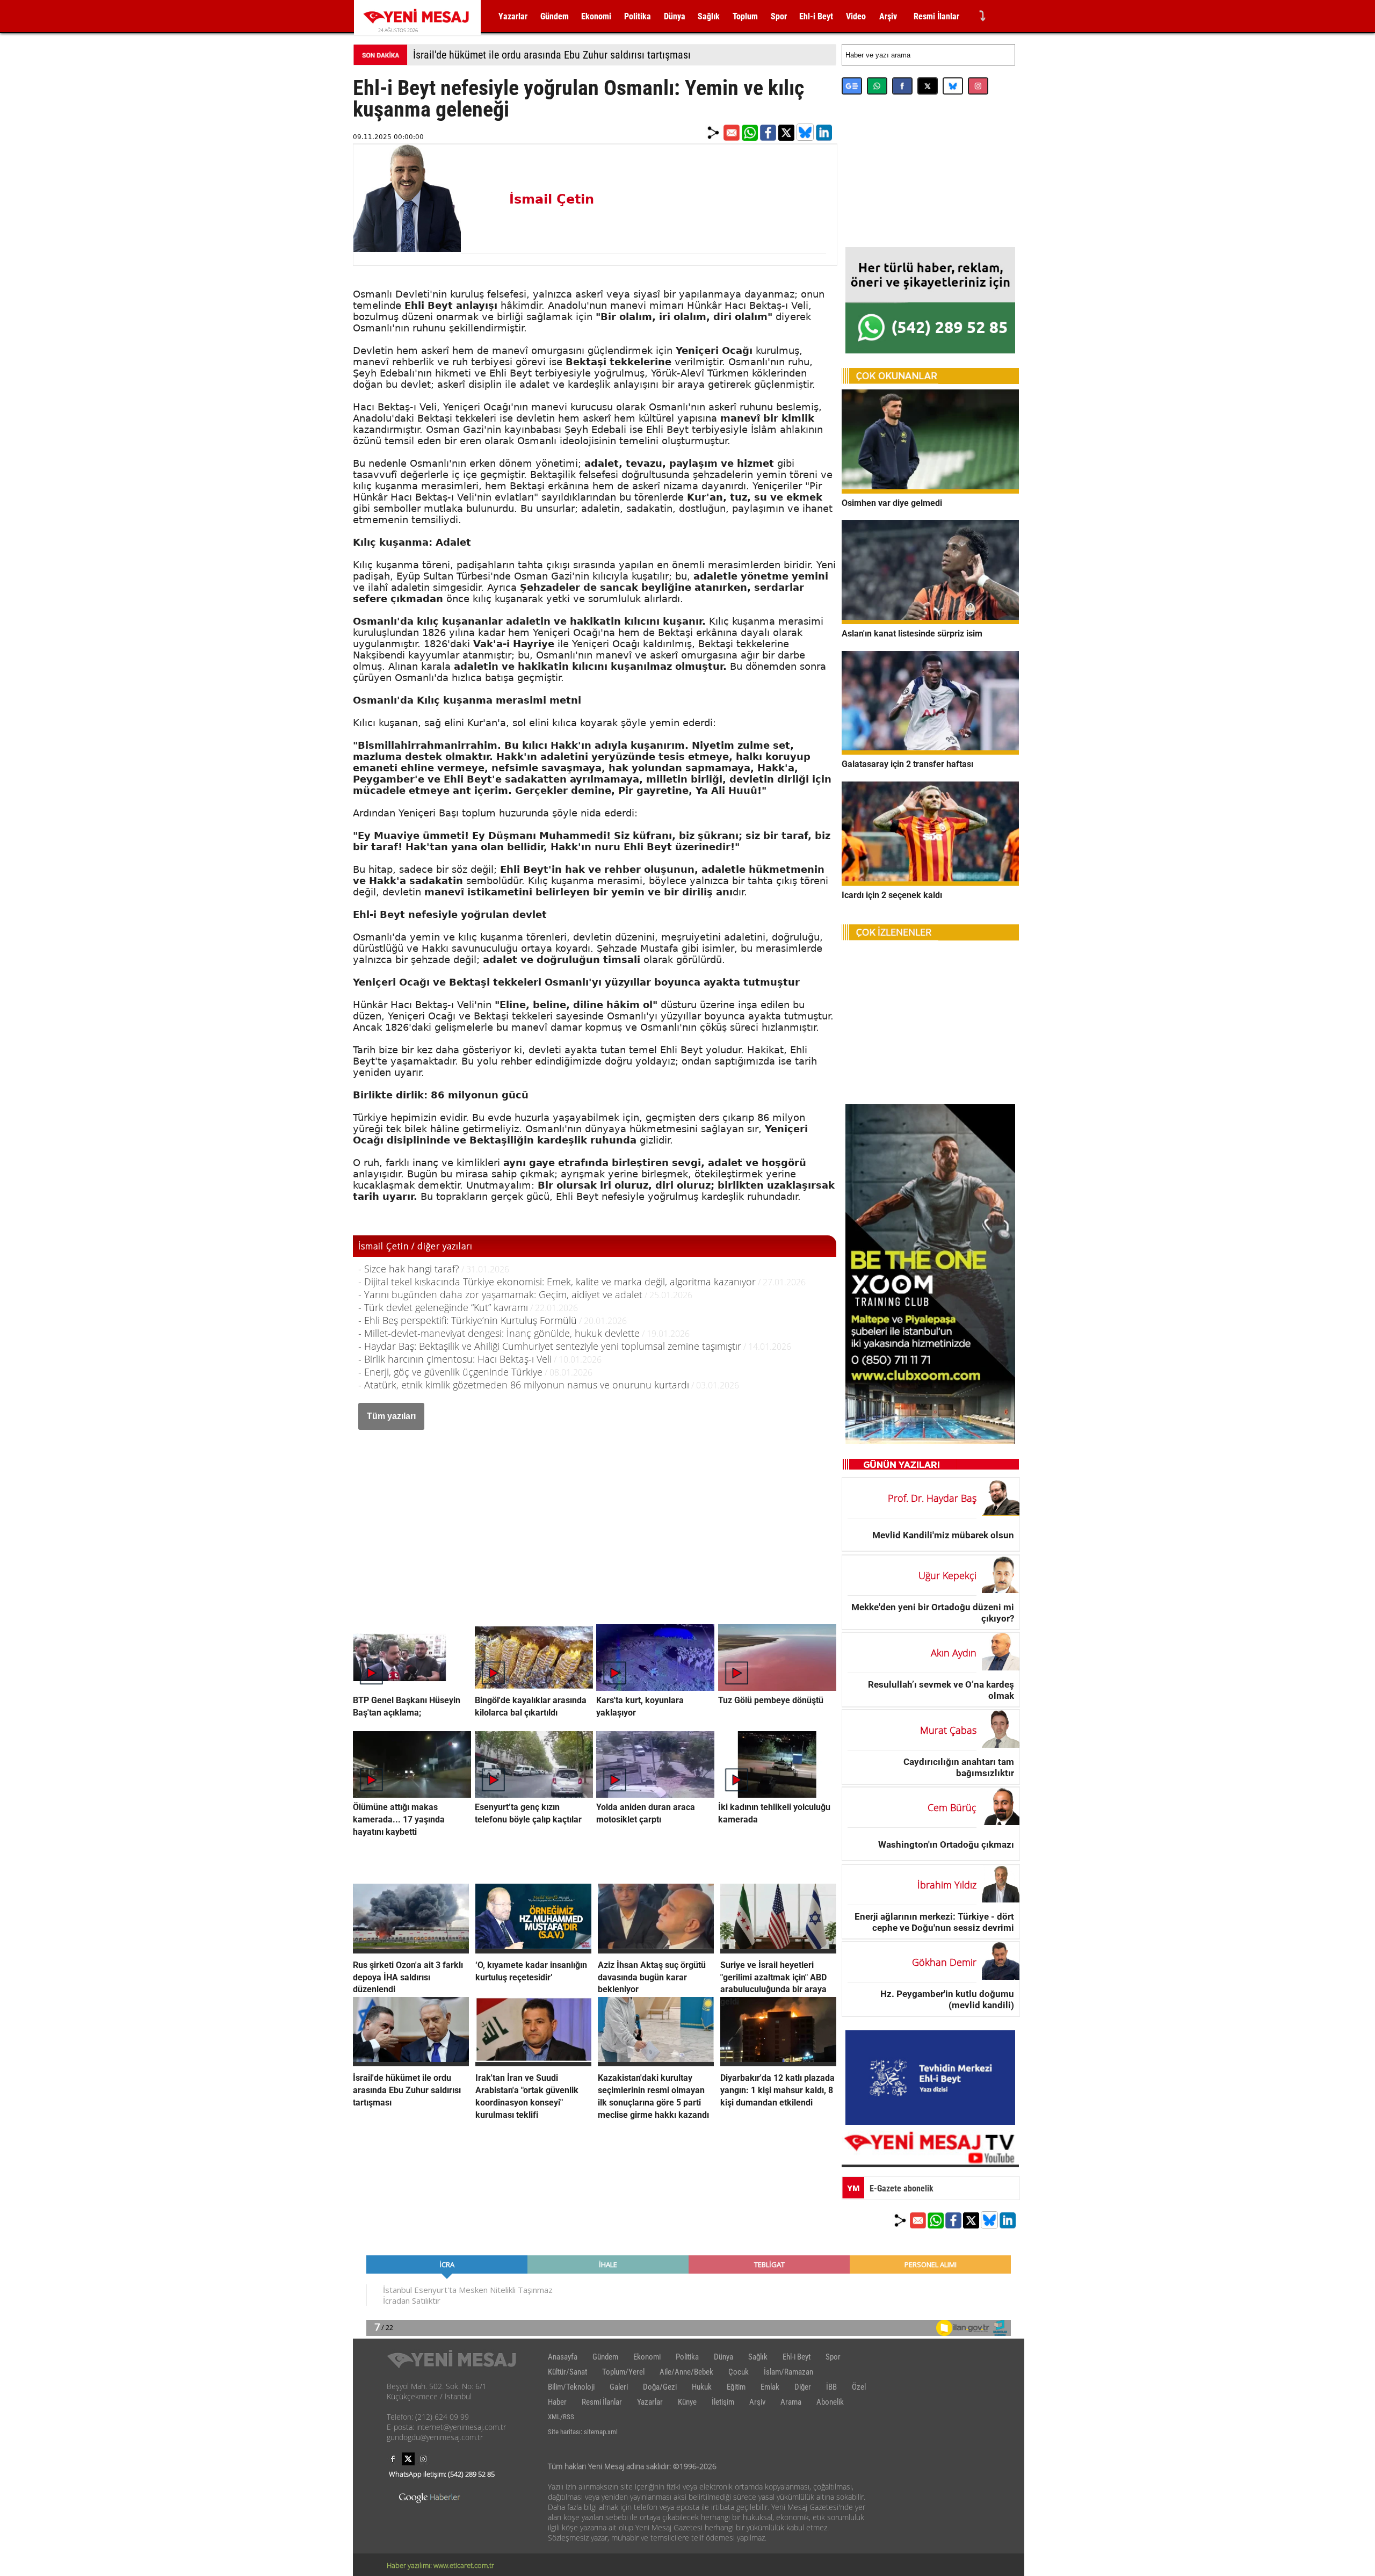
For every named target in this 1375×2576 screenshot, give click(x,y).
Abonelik (830, 2402)
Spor (779, 16)
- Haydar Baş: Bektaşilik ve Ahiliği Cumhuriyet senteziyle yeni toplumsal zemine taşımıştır (550, 1346)
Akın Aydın (954, 1653)
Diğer (803, 2387)
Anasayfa (563, 2357)
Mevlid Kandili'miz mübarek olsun (943, 1535)
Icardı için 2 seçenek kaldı (892, 895)
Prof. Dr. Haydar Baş (932, 1498)
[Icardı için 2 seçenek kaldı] (930, 882)
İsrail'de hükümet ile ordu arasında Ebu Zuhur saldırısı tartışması (552, 55)
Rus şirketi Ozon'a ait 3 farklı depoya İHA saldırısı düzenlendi (408, 1977)
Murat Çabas (948, 1730)
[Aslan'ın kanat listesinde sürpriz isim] (930, 621)
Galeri (619, 2387)
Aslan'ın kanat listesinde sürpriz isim (912, 634)
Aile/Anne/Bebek (686, 2372)
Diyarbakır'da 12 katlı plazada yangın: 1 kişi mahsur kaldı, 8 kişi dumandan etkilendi (777, 2090)
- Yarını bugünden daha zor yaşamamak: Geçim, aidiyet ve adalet (500, 1294)
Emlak (770, 2387)
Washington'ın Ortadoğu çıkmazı (946, 1844)
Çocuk (739, 2372)
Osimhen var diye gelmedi (892, 502)
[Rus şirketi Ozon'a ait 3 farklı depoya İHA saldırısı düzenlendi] (411, 1950)
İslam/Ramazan (788, 2372)
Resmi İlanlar (936, 16)
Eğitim (736, 2387)
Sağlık (709, 16)
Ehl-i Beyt (816, 16)
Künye (687, 2402)
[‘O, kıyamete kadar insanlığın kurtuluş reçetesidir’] (533, 1950)
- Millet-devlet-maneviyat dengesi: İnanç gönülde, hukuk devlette (499, 1333)
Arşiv (888, 16)
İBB (831, 2387)
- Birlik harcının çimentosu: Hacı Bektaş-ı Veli (455, 1359)
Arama (791, 2402)
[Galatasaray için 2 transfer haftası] (930, 751)
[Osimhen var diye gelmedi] (930, 490)
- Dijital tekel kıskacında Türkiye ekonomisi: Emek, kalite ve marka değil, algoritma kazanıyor (557, 1282)
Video (856, 16)
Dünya (675, 16)
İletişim (723, 2402)
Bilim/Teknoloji (571, 2387)
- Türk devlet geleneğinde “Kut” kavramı (443, 1307)
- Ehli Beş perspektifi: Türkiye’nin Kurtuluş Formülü (468, 1320)
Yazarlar (513, 16)
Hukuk (702, 2387)
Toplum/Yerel (623, 2372)
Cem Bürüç (952, 1807)
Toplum (745, 16)
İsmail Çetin (552, 199)
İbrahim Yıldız (947, 1885)
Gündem (555, 16)
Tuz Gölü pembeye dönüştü (771, 1700)
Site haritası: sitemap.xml (583, 2432)
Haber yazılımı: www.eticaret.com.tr (440, 2565)
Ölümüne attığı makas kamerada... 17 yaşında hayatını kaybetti (399, 1819)
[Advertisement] (595, 1516)
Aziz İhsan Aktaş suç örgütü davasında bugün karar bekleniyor (652, 1977)
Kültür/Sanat (567, 2372)
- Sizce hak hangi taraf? (409, 1269)
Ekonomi (596, 16)
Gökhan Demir (944, 1962)
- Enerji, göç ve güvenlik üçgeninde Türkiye (450, 1372)
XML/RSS (561, 2417)
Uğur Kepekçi (947, 1575)
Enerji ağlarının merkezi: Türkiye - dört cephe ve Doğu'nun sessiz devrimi (934, 1922)
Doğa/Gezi (660, 2387)
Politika (638, 16)
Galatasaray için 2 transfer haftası (907, 764)
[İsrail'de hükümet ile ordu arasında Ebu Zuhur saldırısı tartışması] (411, 2063)
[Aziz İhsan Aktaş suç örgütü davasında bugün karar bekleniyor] (656, 1950)
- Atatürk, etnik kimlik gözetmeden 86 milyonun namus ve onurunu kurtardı (524, 1385)
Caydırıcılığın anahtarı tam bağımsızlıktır (959, 1767)
